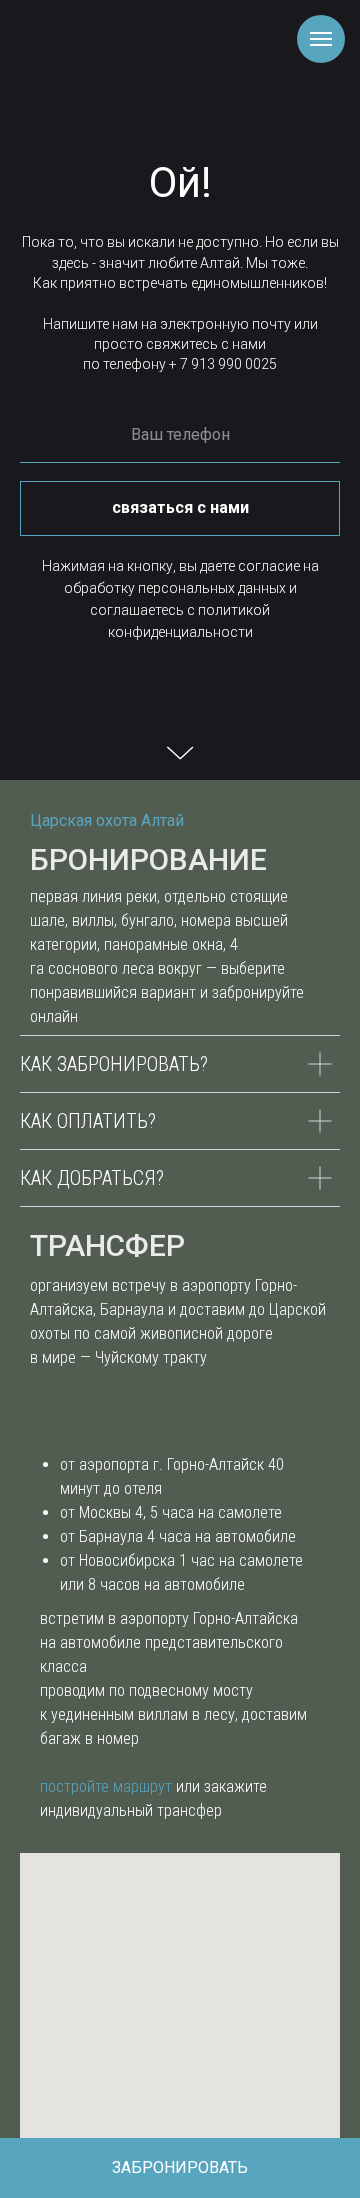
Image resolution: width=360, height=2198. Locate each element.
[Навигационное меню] (321, 39)
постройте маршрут (106, 1786)
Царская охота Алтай (107, 820)
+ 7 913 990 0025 (223, 364)
